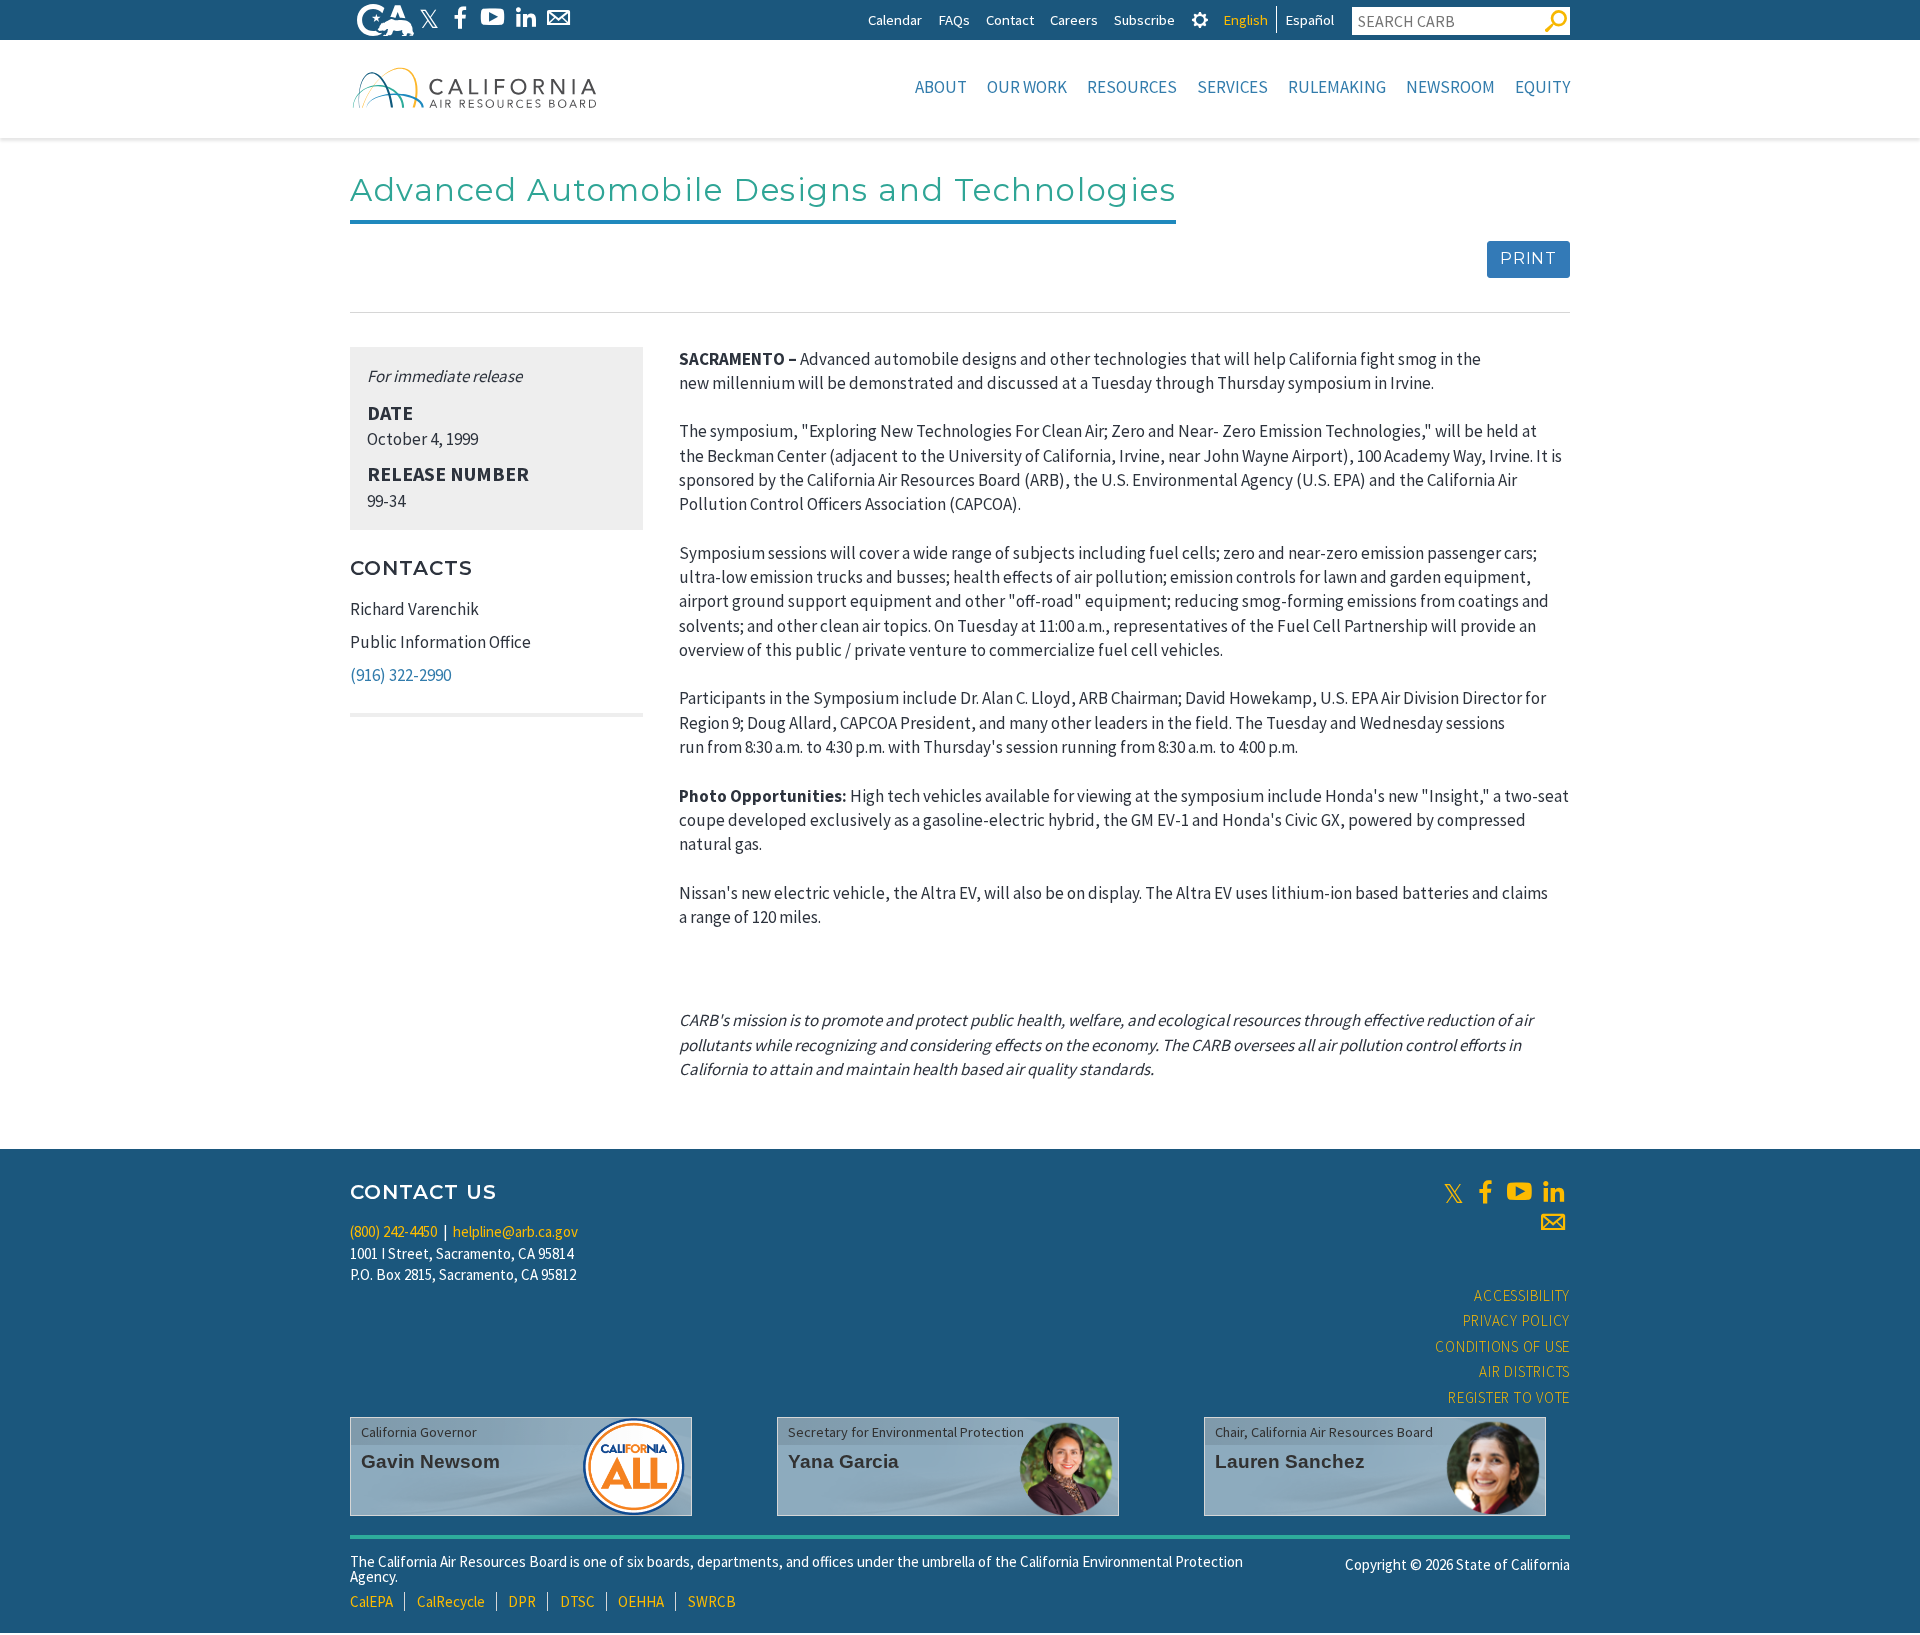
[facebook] (1485, 1192)
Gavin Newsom (430, 1461)
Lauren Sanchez (1290, 1461)
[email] (1553, 1222)
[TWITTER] (429, 17)
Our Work (1027, 87)
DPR (522, 1601)
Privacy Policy (1517, 1320)
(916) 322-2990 (400, 675)
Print (1528, 258)
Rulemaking (1337, 87)
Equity (1542, 87)
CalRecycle (451, 1601)
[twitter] (1453, 1192)
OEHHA (641, 1601)
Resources (1132, 87)
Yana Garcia (843, 1461)
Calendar (895, 19)
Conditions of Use (1502, 1346)
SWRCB (712, 1601)
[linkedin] (1553, 1192)
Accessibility (1522, 1295)
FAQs (954, 19)
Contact (1010, 19)
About (941, 87)
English (1245, 19)
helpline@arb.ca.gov (515, 1231)
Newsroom (1450, 87)
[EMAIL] (558, 17)
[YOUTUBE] (492, 17)
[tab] (1200, 19)
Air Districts (1524, 1371)
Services (1232, 87)
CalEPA (371, 1601)
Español (1309, 19)
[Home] (475, 87)
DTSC (577, 1601)
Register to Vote (1509, 1397)
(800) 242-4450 (393, 1231)
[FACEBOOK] (459, 17)
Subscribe (1144, 19)
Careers (1074, 19)
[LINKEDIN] (525, 17)
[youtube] (1519, 1192)
